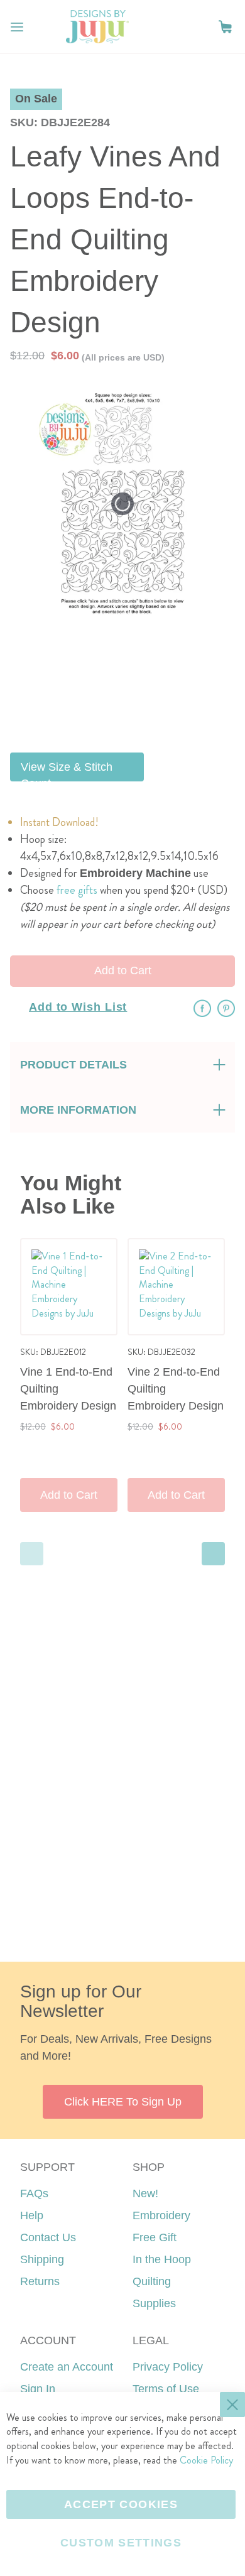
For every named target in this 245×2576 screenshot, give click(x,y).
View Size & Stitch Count (67, 771)
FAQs (34, 2193)
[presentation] (213, 1554)
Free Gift (155, 2237)
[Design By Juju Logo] (97, 27)
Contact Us (48, 2237)
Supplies (154, 2303)
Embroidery (161, 2215)
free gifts (77, 890)
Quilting (152, 2281)
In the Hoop (162, 2259)
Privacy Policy (168, 2367)
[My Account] (200, 27)
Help (32, 2215)
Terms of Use (166, 2389)
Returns (40, 2281)
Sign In (38, 2389)
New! (145, 2193)
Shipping (42, 2259)
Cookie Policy (206, 2460)
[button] (225, 27)
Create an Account (67, 2367)
